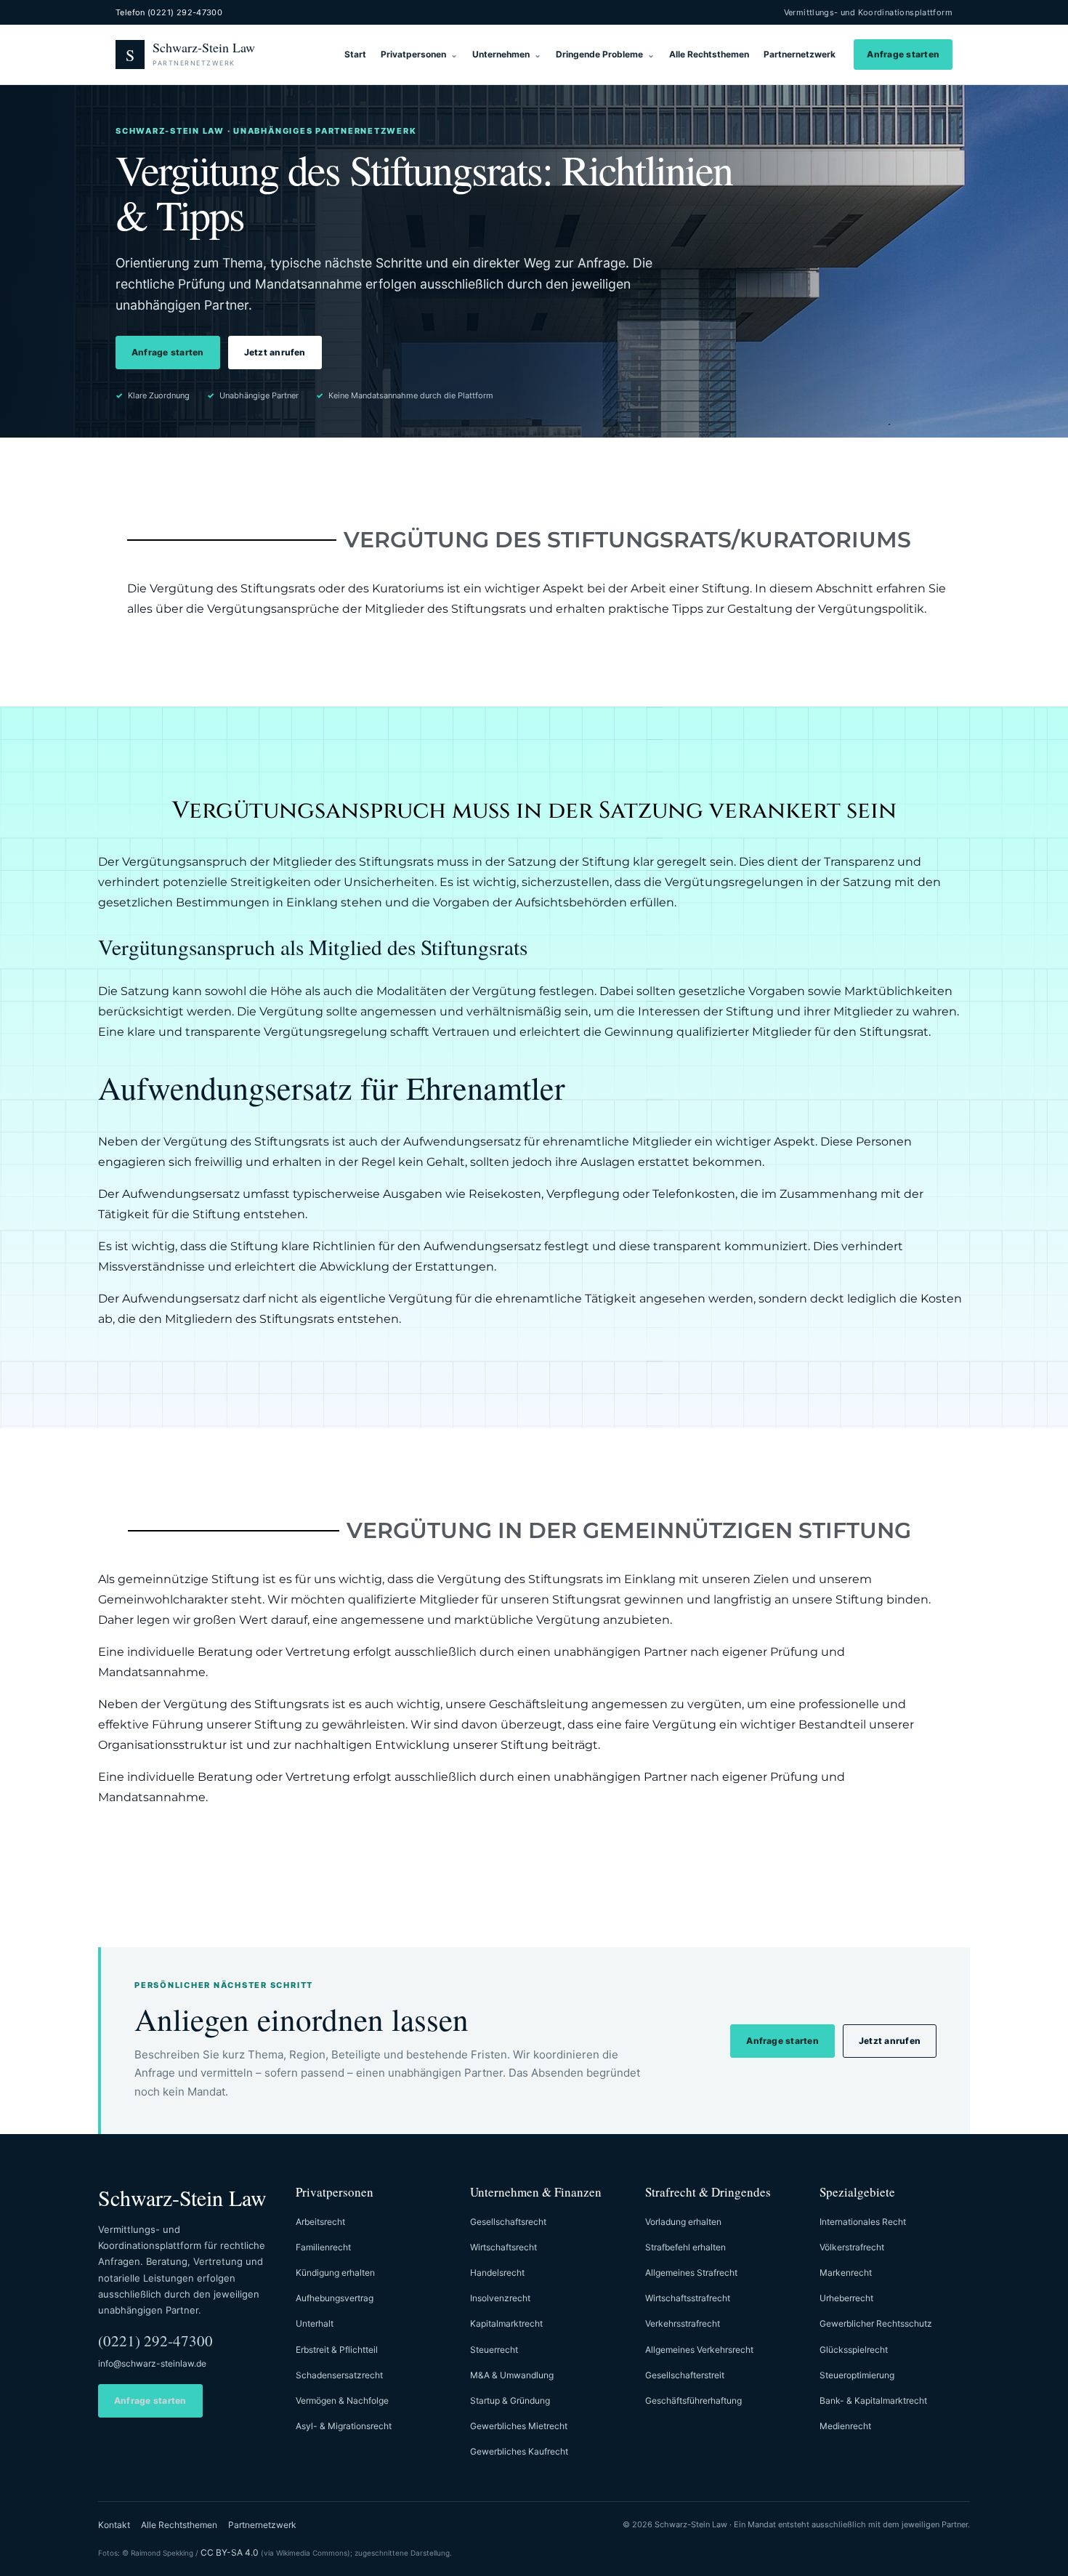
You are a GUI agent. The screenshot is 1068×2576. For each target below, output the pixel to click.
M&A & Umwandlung (512, 2375)
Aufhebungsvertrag (335, 2298)
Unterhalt (315, 2323)
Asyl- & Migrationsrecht (344, 2426)
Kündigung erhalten (335, 2273)
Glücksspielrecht (854, 2350)
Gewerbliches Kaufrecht (519, 2451)
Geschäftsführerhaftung (693, 2400)
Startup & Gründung (510, 2400)
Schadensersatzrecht (339, 2375)
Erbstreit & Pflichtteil (337, 2350)
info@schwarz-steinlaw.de (152, 2363)
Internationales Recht (863, 2222)
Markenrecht (846, 2273)
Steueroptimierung (857, 2375)
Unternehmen (501, 54)
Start (355, 54)
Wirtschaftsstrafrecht (688, 2298)
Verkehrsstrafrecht (683, 2323)
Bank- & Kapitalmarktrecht (873, 2400)
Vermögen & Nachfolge (342, 2400)
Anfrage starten (903, 54)
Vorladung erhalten (683, 2222)
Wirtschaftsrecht (503, 2247)
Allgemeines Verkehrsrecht (699, 2350)
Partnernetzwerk (800, 54)
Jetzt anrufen (275, 352)
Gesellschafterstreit (685, 2375)
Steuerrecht (494, 2350)
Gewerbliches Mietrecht (519, 2426)
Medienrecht (845, 2426)
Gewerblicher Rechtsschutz (876, 2323)
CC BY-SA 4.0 (230, 2552)
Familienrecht (323, 2247)
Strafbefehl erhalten (685, 2247)
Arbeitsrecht (320, 2222)
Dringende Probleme (599, 54)
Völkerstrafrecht (852, 2247)
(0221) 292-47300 (155, 2340)
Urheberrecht (846, 2298)
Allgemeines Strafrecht (691, 2273)
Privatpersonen (413, 54)
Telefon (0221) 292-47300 (169, 12)
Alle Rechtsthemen (709, 54)
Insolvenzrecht (500, 2298)
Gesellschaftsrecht (508, 2222)
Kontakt (114, 2525)
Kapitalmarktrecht (506, 2323)
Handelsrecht (497, 2273)
